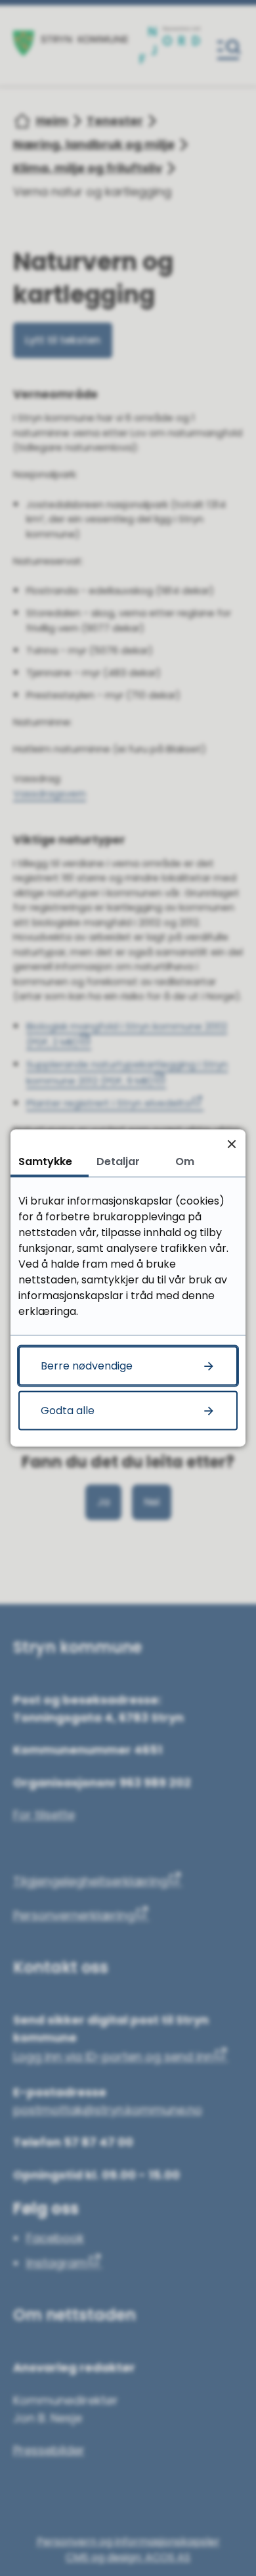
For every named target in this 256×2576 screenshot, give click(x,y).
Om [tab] (185, 1161)
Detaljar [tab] (118, 1161)
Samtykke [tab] (45, 1161)
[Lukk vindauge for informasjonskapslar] (231, 1144)
